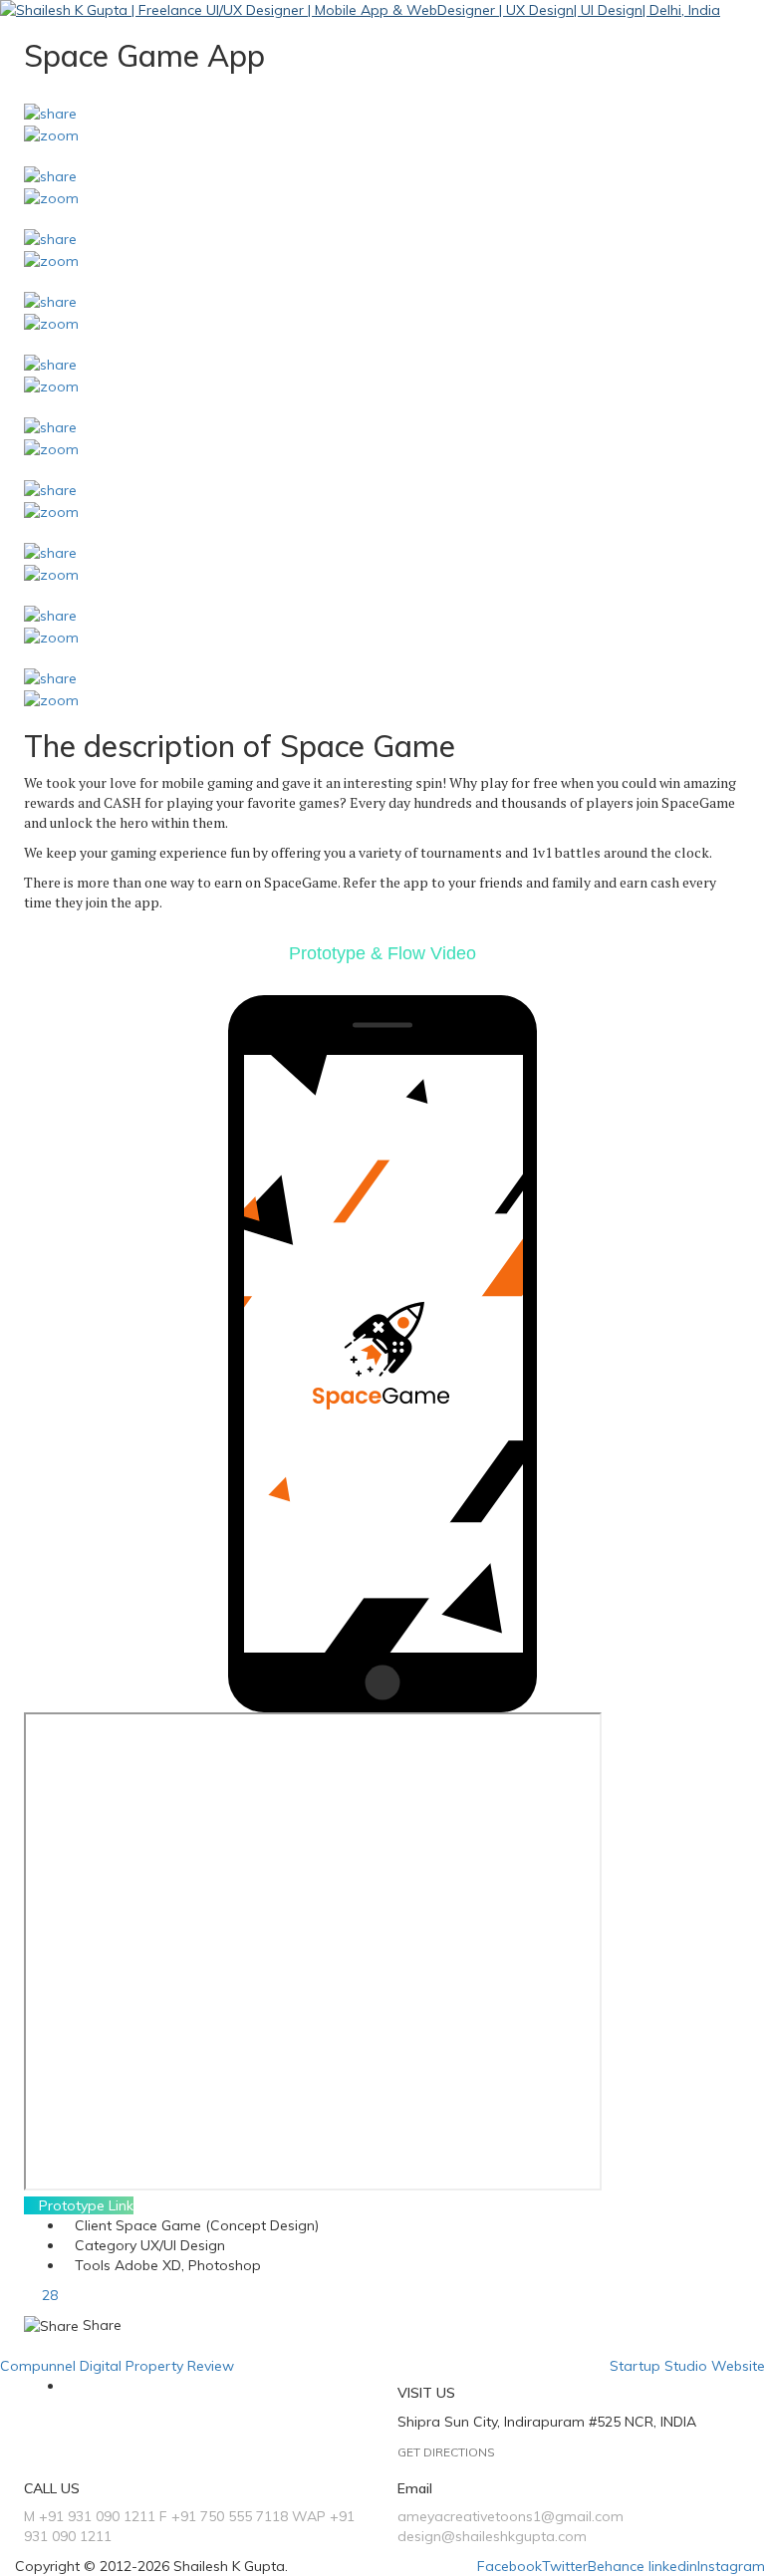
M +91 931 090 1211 (90, 2516)
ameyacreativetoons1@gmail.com (510, 2516)
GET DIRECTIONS (446, 2452)
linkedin (673, 2566)
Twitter (565, 2566)
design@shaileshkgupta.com (492, 2536)
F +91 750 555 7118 (224, 2516)
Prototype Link (84, 2205)
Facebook (510, 2566)
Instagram (731, 2566)
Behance (616, 2566)
